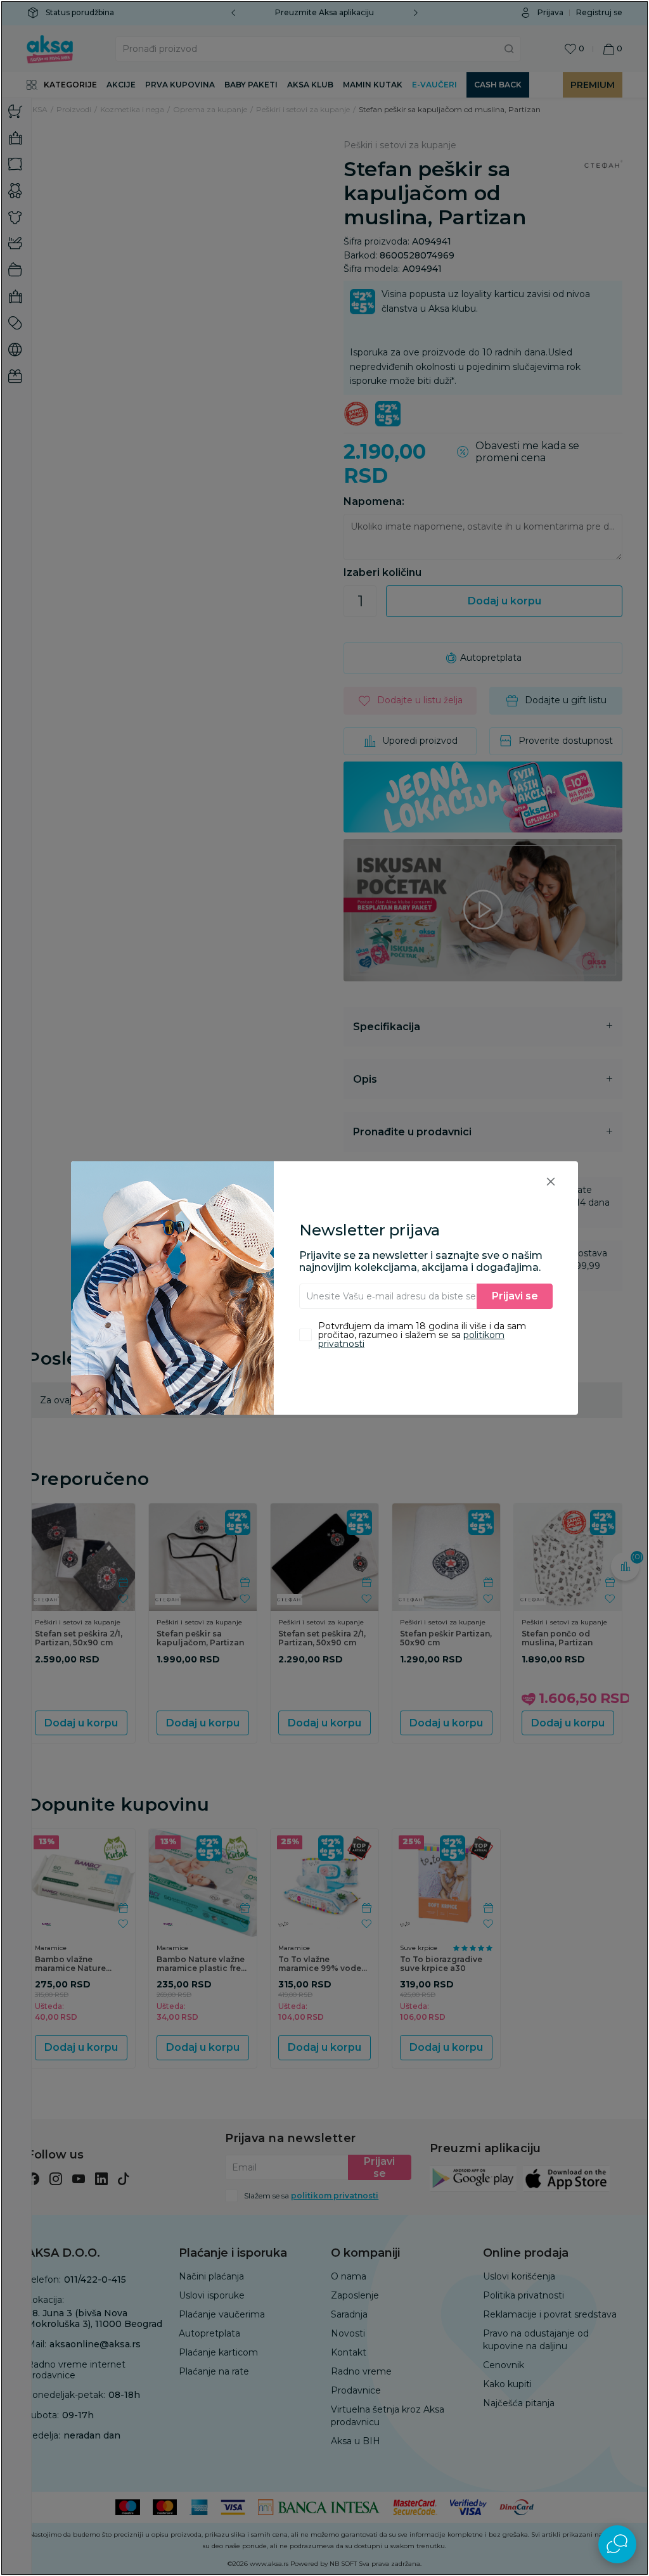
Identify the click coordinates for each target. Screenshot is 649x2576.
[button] (551, 1181)
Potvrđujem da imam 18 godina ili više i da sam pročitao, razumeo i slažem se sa (422, 1335)
